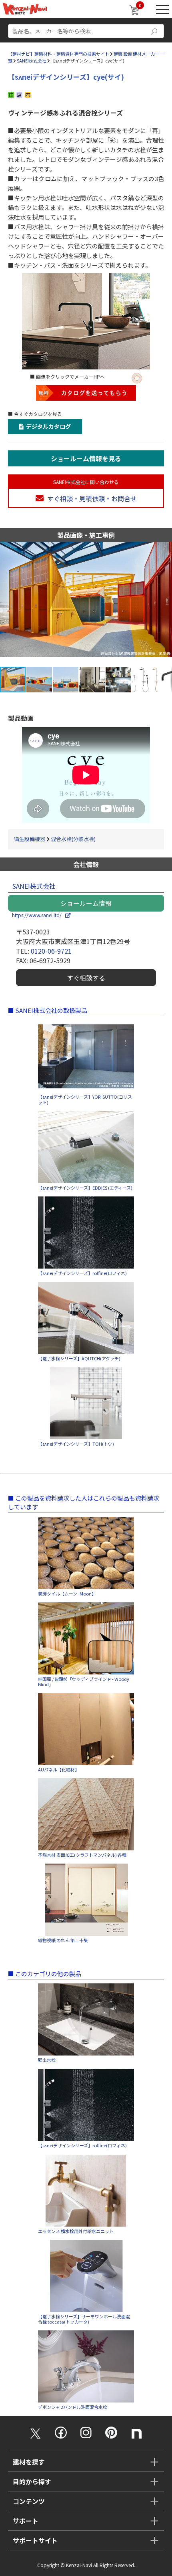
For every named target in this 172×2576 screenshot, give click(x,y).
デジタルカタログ (47, 426)
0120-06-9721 (51, 951)
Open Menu (162, 9)
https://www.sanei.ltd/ (39, 915)
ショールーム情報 (86, 903)
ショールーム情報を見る (86, 458)
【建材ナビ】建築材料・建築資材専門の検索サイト (59, 54)
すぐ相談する (86, 978)
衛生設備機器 (30, 839)
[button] (165, 604)
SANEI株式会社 (32, 61)
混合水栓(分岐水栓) (73, 839)
